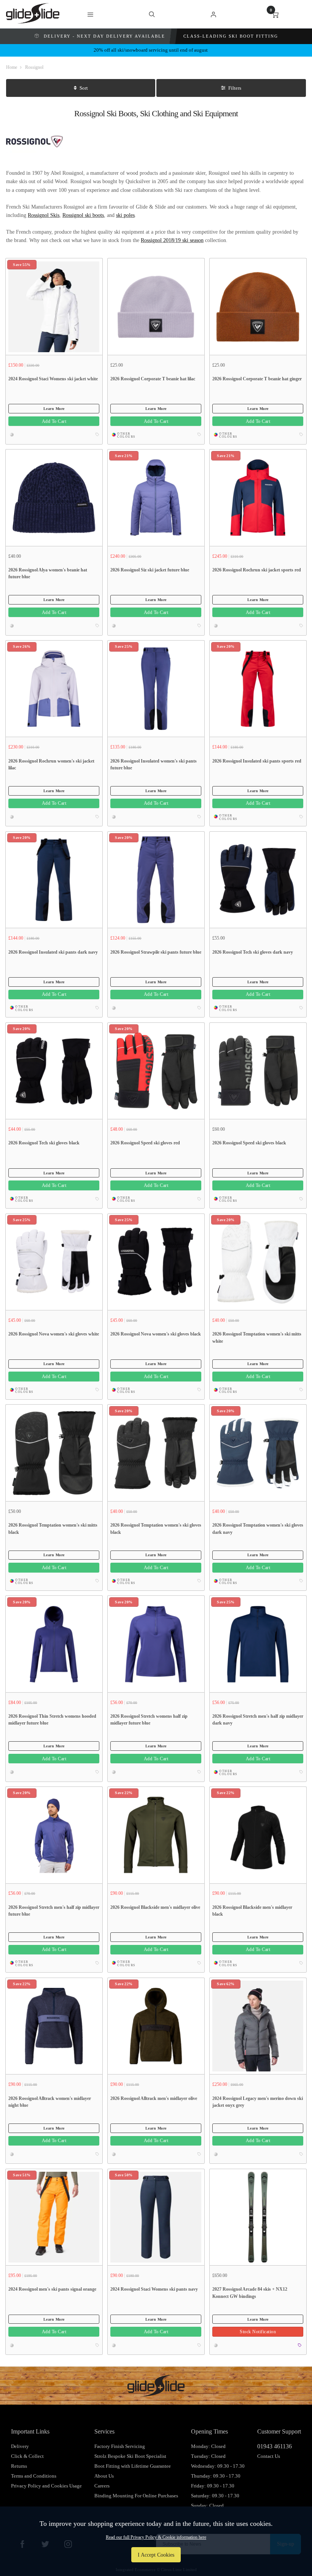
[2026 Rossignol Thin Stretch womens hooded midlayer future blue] (54, 1644)
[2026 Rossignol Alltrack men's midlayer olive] (156, 2026)
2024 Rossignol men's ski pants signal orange (52, 2289)
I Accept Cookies (156, 2555)
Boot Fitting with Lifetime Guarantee (133, 2466)
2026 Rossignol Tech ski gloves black (44, 1143)
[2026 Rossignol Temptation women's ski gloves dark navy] (258, 1453)
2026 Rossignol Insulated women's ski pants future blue (154, 765)
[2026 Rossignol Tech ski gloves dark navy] (258, 880)
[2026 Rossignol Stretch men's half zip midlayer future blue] (54, 1835)
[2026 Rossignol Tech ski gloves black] (54, 1071)
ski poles (125, 215)
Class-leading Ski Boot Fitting (231, 36)
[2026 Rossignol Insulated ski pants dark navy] (54, 880)
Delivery (20, 2446)
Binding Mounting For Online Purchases (136, 2496)
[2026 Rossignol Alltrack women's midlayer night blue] (54, 2026)
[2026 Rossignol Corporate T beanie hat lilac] (156, 306)
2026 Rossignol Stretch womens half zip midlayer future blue (149, 1720)
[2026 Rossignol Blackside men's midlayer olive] (156, 1835)
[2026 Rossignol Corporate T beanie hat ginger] (258, 306)
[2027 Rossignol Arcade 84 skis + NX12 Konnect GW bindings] (258, 2217)
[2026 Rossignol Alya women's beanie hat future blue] (54, 497)
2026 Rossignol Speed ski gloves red (145, 1143)
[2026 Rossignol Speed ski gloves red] (156, 1071)
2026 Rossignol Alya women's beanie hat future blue (48, 574)
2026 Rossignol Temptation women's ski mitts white (257, 1338)
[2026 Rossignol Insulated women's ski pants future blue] (156, 688)
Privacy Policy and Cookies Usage (46, 2486)
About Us (104, 2476)
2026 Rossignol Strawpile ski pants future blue (156, 952)
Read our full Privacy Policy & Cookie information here (156, 2537)
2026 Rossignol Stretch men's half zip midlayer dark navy (258, 1720)
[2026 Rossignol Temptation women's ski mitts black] (54, 1453)
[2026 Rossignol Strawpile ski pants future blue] (156, 880)
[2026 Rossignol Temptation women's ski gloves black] (156, 1453)
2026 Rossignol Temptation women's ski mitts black (53, 1529)
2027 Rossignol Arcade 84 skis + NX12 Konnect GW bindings (250, 2293)
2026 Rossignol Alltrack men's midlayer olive (154, 2098)
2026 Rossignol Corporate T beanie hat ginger (257, 379)
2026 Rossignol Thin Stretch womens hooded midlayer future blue (52, 1720)
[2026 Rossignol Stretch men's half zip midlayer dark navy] (258, 1644)
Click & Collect (27, 2456)
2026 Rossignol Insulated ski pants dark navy (53, 952)
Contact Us (269, 2456)
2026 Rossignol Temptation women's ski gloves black (156, 1529)
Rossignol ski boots (83, 215)
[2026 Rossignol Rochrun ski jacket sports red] (258, 497)
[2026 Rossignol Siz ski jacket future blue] (156, 497)
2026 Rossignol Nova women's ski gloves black (156, 1334)
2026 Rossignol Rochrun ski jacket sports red (257, 570)
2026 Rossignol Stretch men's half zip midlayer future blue (54, 1911)
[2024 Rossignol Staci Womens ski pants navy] (156, 2217)
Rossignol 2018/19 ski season (172, 240)
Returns (19, 2466)
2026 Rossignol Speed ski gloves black (249, 1143)
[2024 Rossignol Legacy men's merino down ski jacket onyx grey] (258, 2026)
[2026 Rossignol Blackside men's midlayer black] (258, 1835)
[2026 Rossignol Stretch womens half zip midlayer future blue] (156, 1644)
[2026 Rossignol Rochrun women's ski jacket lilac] (54, 688)
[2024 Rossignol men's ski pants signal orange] (54, 2217)
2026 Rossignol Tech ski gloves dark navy (253, 952)
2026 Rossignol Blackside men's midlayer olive (155, 1907)
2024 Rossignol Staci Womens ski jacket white (53, 379)
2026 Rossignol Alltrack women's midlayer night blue (50, 2102)
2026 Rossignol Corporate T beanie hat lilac (153, 379)
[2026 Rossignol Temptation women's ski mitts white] (258, 1262)
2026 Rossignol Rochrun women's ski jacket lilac (51, 765)
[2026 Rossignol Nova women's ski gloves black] (156, 1262)
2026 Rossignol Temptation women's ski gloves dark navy (258, 1529)
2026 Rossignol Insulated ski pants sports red (257, 761)
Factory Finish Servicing (120, 2446)
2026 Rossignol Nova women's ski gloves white (54, 1334)
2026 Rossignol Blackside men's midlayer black (252, 1911)
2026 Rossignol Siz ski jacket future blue (150, 570)
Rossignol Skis (44, 215)
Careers (102, 2486)
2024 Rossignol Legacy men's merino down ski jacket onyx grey (258, 2102)
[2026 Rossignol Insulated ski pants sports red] (258, 688)
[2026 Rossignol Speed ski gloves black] (258, 1071)
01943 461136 (275, 2446)
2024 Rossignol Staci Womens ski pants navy (154, 2289)
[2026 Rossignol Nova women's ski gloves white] (54, 1262)
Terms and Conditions (34, 2476)
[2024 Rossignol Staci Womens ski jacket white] (54, 306)
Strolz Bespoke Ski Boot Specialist (130, 2456)
